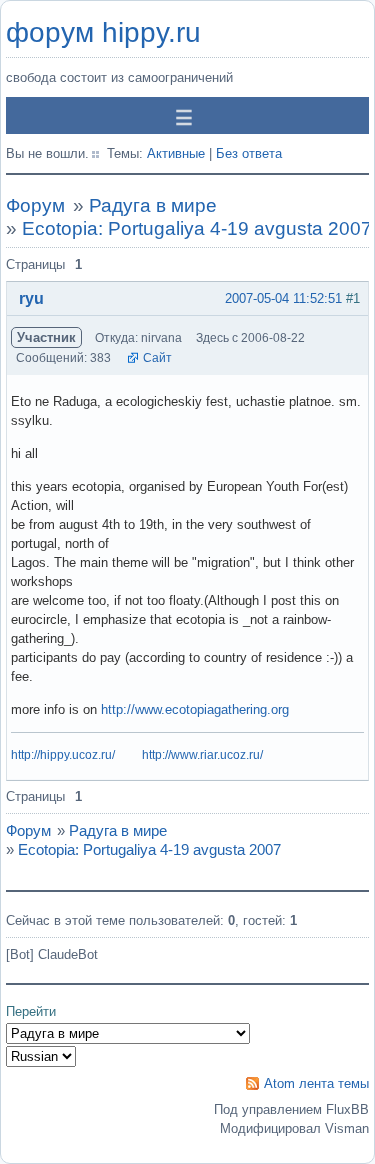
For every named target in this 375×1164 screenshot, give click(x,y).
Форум (35, 205)
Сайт (157, 358)
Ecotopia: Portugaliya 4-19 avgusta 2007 (197, 228)
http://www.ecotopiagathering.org (195, 709)
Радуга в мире (153, 205)
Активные (176, 153)
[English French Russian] (41, 1056)
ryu (31, 298)
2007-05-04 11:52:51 (283, 298)
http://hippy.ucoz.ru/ (63, 755)
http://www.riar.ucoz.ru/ (202, 755)
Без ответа (249, 153)
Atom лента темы (316, 1083)
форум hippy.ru (103, 32)
